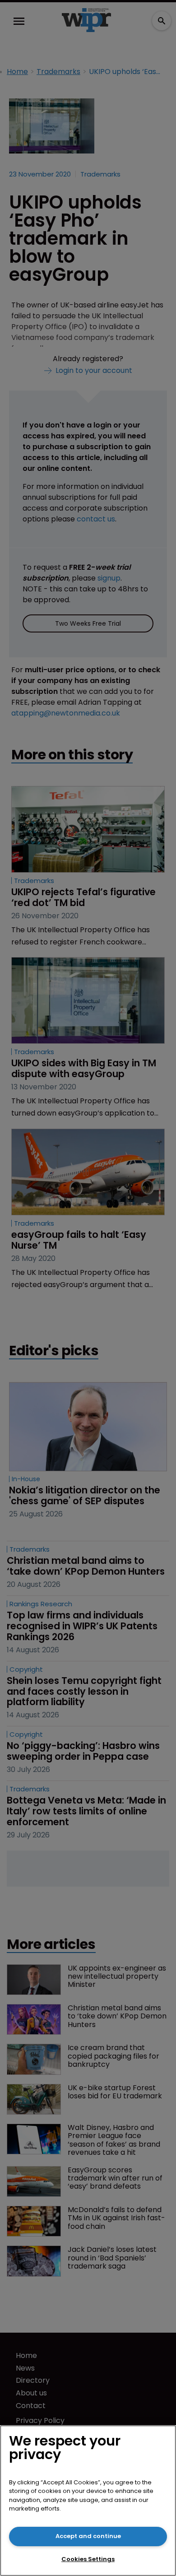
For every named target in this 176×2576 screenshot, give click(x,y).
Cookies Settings (88, 2559)
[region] (88, 2501)
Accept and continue (88, 2536)
